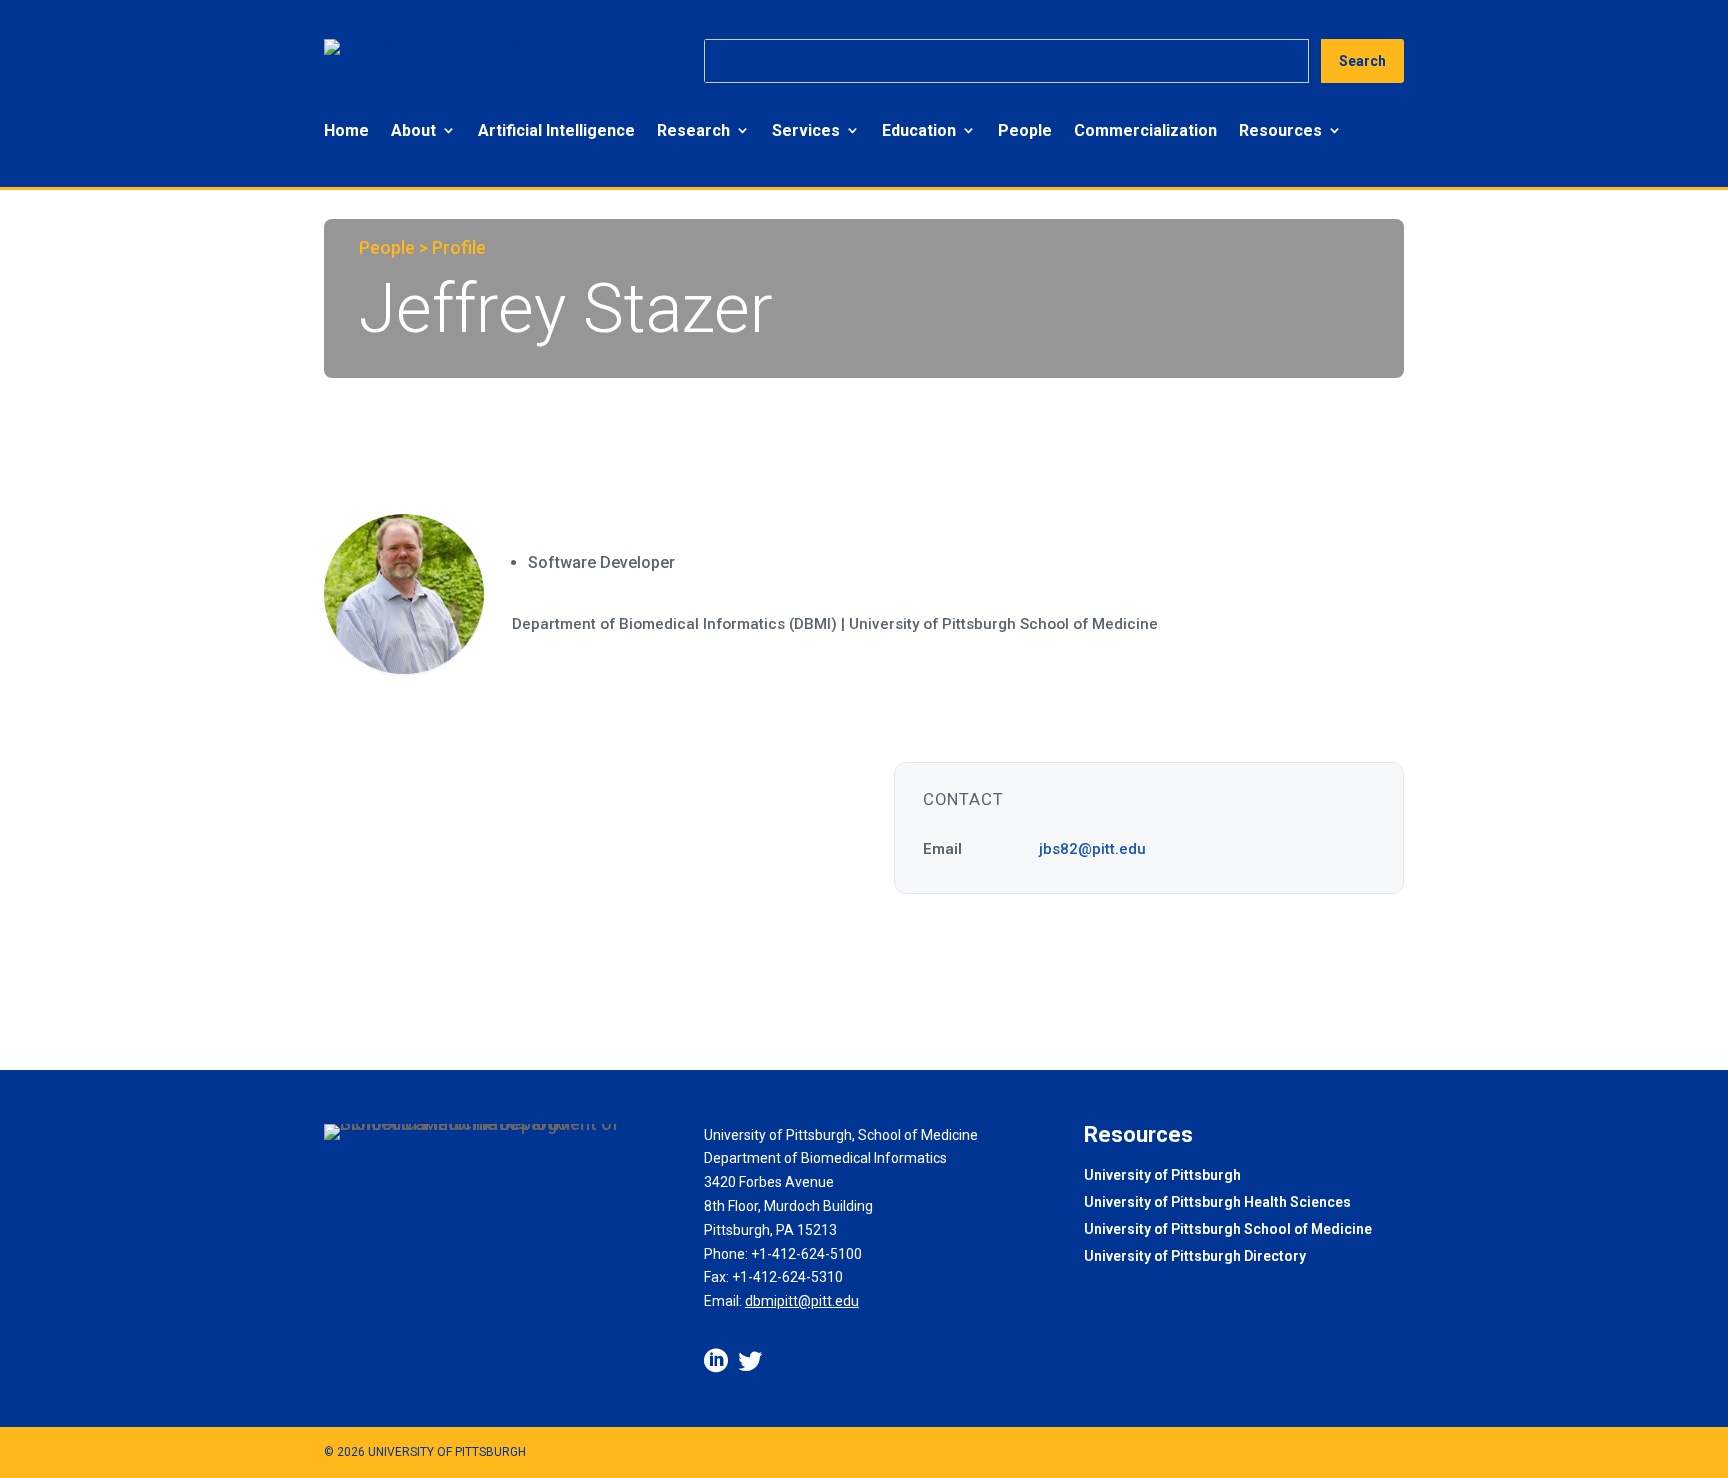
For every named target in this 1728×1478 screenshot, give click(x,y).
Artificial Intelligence (556, 130)
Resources (1280, 130)
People (1025, 130)
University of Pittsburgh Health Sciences (1217, 1203)
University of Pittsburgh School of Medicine (1228, 1230)
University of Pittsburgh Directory (1195, 1257)
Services (806, 130)
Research (693, 130)
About (413, 130)
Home (346, 130)
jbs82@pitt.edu (1092, 849)
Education (919, 130)
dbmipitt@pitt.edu (802, 1301)
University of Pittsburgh (1162, 1176)
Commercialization (1145, 130)
